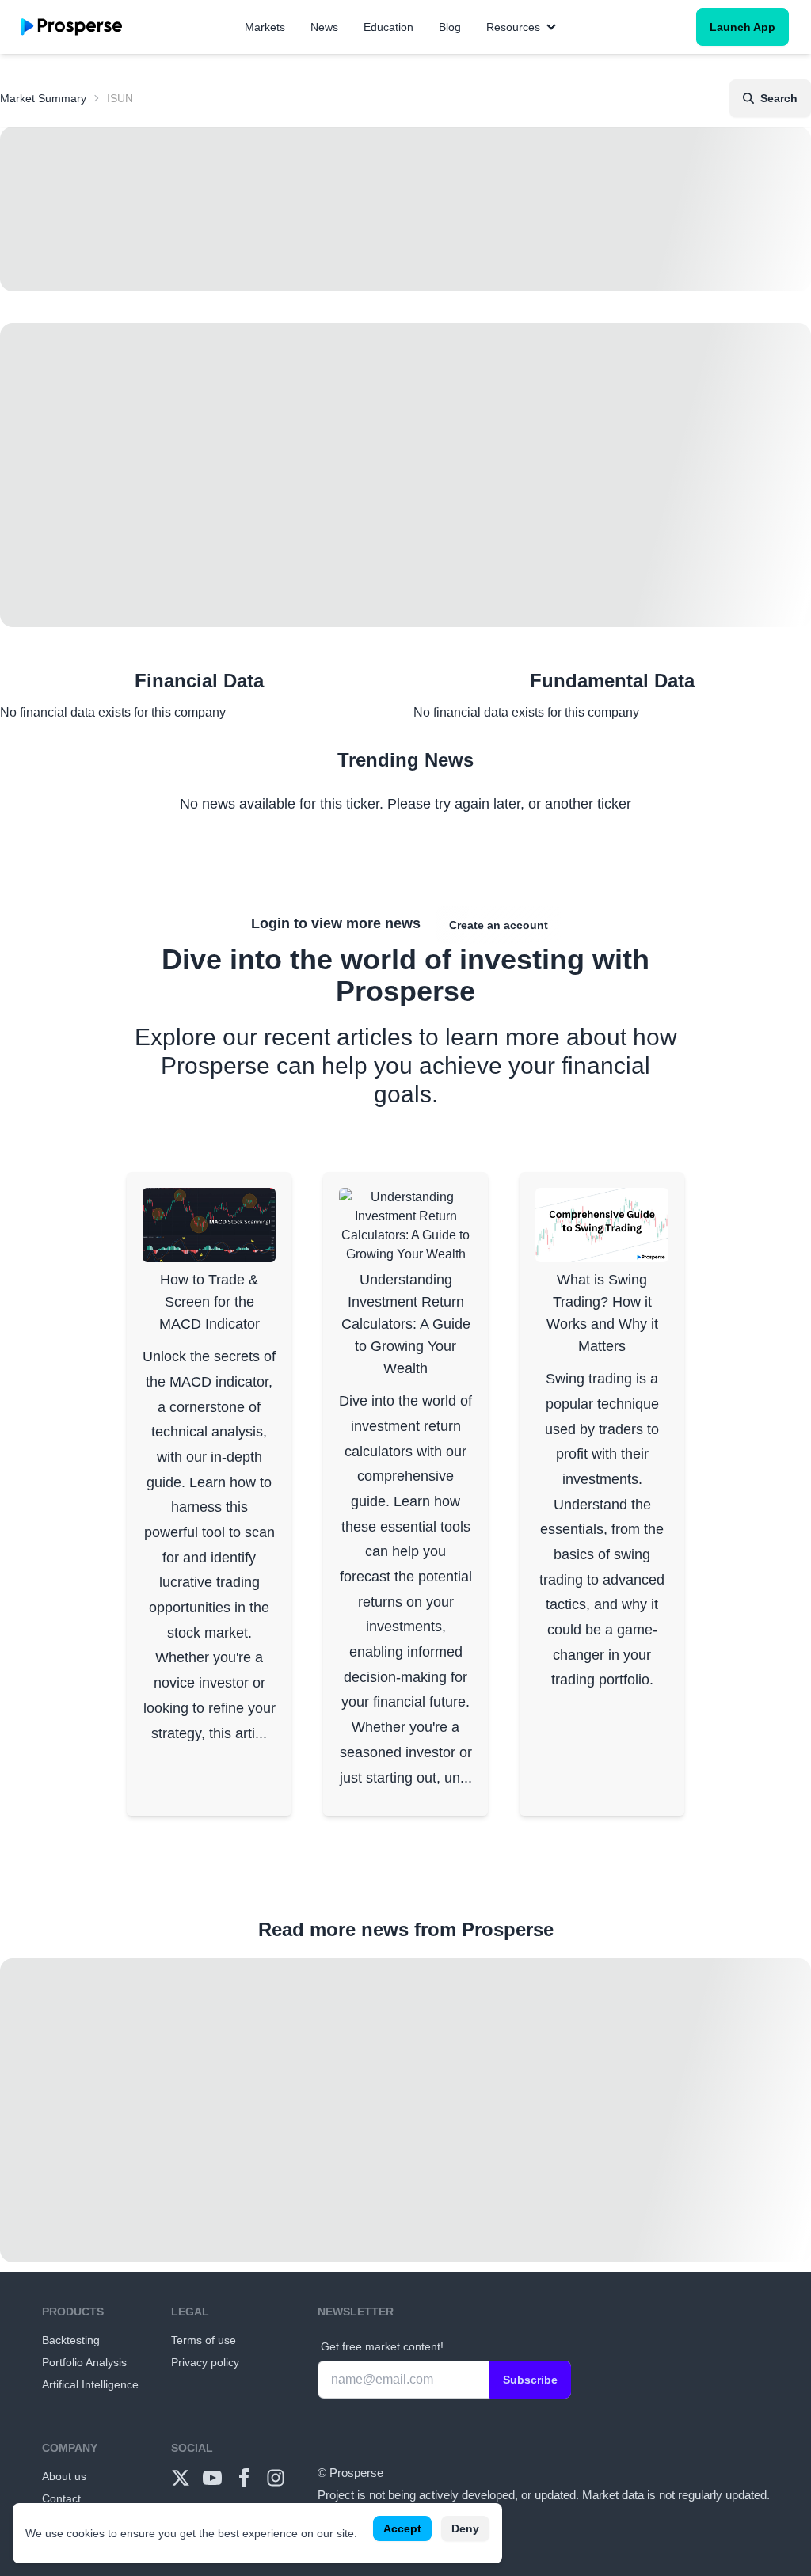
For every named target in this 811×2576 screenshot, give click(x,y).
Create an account (499, 925)
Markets (265, 27)
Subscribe (530, 2380)
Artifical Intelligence (90, 2384)
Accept (402, 2528)
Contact (61, 2498)
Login (270, 923)
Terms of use (204, 2340)
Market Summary (43, 98)
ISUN (120, 98)
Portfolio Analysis (84, 2362)
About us (64, 2476)
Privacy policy (205, 2362)
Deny (465, 2528)
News (324, 27)
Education (388, 27)
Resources (513, 27)
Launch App (742, 27)
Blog (450, 27)
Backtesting (71, 2340)
